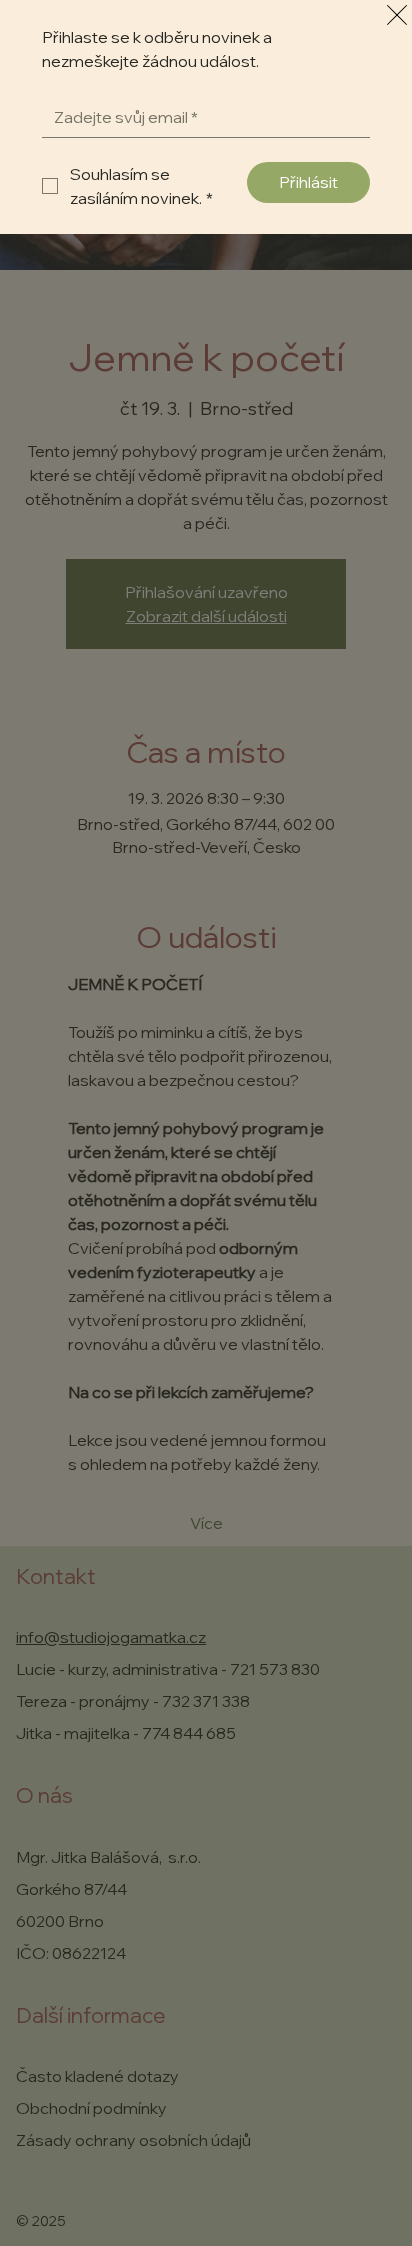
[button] (397, 16)
